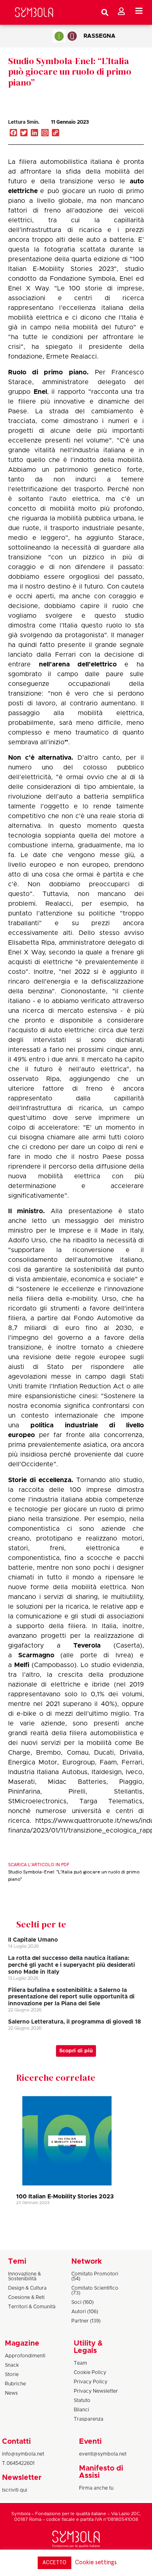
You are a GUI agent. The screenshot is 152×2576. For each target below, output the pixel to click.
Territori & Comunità (32, 2307)
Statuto (82, 2400)
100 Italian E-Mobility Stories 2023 (65, 2197)
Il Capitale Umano (33, 1940)
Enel (40, 392)
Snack (12, 2365)
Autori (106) (85, 2312)
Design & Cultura (27, 2288)
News (11, 2393)
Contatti (16, 2442)
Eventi (90, 2442)
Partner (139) (86, 2321)
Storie (12, 2374)
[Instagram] (45, 133)
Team (80, 2363)
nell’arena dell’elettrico (78, 664)
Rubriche (15, 2384)
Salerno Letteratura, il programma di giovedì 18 (75, 2022)
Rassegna (100, 36)
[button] (115, 131)
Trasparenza (89, 2419)
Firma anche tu (96, 2488)
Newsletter (22, 2478)
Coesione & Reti (26, 2297)
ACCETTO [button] (55, 2563)
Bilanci (81, 2410)
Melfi (22, 1665)
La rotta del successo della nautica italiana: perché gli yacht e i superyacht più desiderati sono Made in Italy (72, 1965)
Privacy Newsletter (96, 2391)
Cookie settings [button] (96, 2562)
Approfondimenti (25, 2356)
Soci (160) (82, 2302)
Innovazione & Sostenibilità (25, 2276)
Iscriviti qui (15, 2490)
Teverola (87, 1646)
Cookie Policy (90, 2372)
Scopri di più (76, 2051)
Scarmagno (36, 1655)
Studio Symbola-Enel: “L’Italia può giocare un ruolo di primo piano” (70, 72)
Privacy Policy (91, 2382)
